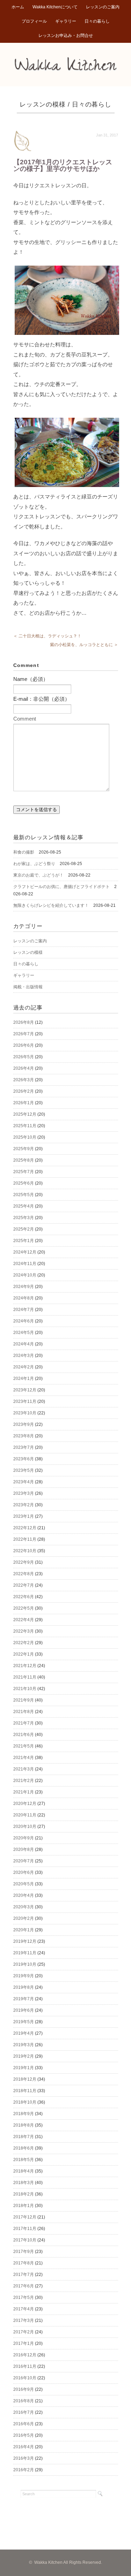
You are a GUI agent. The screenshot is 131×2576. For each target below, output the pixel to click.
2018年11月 (25, 2091)
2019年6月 (24, 2010)
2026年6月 (24, 1045)
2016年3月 (24, 2458)
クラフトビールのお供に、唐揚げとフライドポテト (61, 887)
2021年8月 (24, 1712)
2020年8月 (24, 1849)
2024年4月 (24, 1344)
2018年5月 (24, 2160)
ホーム (18, 7)
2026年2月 (24, 1091)
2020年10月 (25, 1827)
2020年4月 (24, 1895)
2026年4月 (24, 1068)
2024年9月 (24, 1287)
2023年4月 (24, 1482)
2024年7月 (24, 1310)
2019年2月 (24, 2056)
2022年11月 (25, 1539)
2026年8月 (24, 1022)
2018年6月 (24, 2148)
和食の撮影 (24, 852)
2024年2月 (24, 1367)
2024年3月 (24, 1356)
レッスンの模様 (43, 104)
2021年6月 (24, 1735)
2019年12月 (25, 1941)
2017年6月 (24, 2286)
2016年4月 (24, 2447)
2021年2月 (24, 1781)
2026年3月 (24, 1080)
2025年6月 (24, 1183)
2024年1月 (24, 1379)
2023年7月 (24, 1447)
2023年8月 (24, 1436)
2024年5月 (24, 1333)
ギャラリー (66, 21)
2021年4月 (24, 1758)
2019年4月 (24, 2033)
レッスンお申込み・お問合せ (66, 36)
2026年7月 (24, 1034)
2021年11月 (25, 1677)
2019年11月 (25, 1953)
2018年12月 (25, 2079)
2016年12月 (25, 2355)
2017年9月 (24, 2252)
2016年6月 (24, 2424)
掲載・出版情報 (28, 987)
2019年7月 (24, 1999)
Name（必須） (31, 679)
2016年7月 (24, 2412)
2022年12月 (25, 1528)
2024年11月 (25, 1264)
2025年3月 (24, 1218)
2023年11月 (25, 1401)
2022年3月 (24, 1631)
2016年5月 (24, 2435)
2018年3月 (24, 2183)
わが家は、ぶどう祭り (34, 864)
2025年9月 (24, 1149)
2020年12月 (25, 1804)
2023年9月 (24, 1424)
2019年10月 (25, 1964)
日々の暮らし (97, 21)
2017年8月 (24, 2263)
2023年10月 (25, 1413)
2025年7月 (24, 1172)
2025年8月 (24, 1160)
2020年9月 (24, 1838)
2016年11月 (25, 2366)
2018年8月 (24, 2125)
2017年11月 (25, 2229)
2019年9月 (24, 1976)
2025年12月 (25, 1114)
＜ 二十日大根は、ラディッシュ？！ (47, 636)
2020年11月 (25, 1815)
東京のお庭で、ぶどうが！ (38, 875)
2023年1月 (24, 1516)
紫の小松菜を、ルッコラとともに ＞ (84, 645)
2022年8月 (24, 1574)
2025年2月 (24, 1229)
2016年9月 (24, 2389)
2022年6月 (24, 1597)
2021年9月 (24, 1700)
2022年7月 (24, 1585)
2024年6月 (24, 1321)
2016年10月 (25, 2378)
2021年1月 (24, 1792)
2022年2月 (24, 1643)
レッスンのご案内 (103, 7)
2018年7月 (24, 2137)
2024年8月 (24, 1298)
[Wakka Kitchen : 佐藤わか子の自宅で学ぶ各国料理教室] (66, 61)
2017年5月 (24, 2298)
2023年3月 (24, 1493)
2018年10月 (25, 2102)
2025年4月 (24, 1206)
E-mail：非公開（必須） (42, 699)
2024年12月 (25, 1252)
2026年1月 (24, 1103)
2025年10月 (25, 1137)
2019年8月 (24, 1987)
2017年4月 (24, 2309)
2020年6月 (24, 1872)
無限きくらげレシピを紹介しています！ (51, 905)
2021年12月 (25, 1666)
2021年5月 (24, 1746)
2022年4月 (24, 1620)
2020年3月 (24, 1907)
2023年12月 (25, 1390)
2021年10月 (25, 1689)
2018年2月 (24, 2194)
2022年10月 (25, 1551)
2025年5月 (24, 1195)
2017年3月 (24, 2320)
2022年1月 (24, 1654)
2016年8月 (24, 2401)
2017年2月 (24, 2332)
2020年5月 (24, 1884)
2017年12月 (25, 2217)
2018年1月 (24, 2206)
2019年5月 (24, 2022)
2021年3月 (24, 1769)
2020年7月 (24, 1861)
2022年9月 (24, 1562)
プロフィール (34, 21)
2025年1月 (24, 1241)
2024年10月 (25, 1275)
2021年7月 (24, 1723)
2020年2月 (24, 1918)
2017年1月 (24, 2343)
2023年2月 (24, 1505)
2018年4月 (24, 2171)
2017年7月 (24, 2275)
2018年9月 (24, 2114)
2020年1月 (24, 1930)
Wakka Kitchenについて (55, 7)
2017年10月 (25, 2240)
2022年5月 (24, 1608)
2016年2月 (24, 2470)
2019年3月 (24, 2045)
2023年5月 (24, 1470)
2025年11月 (25, 1126)
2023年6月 (24, 1459)
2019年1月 (24, 2068)
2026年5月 (24, 1057)
